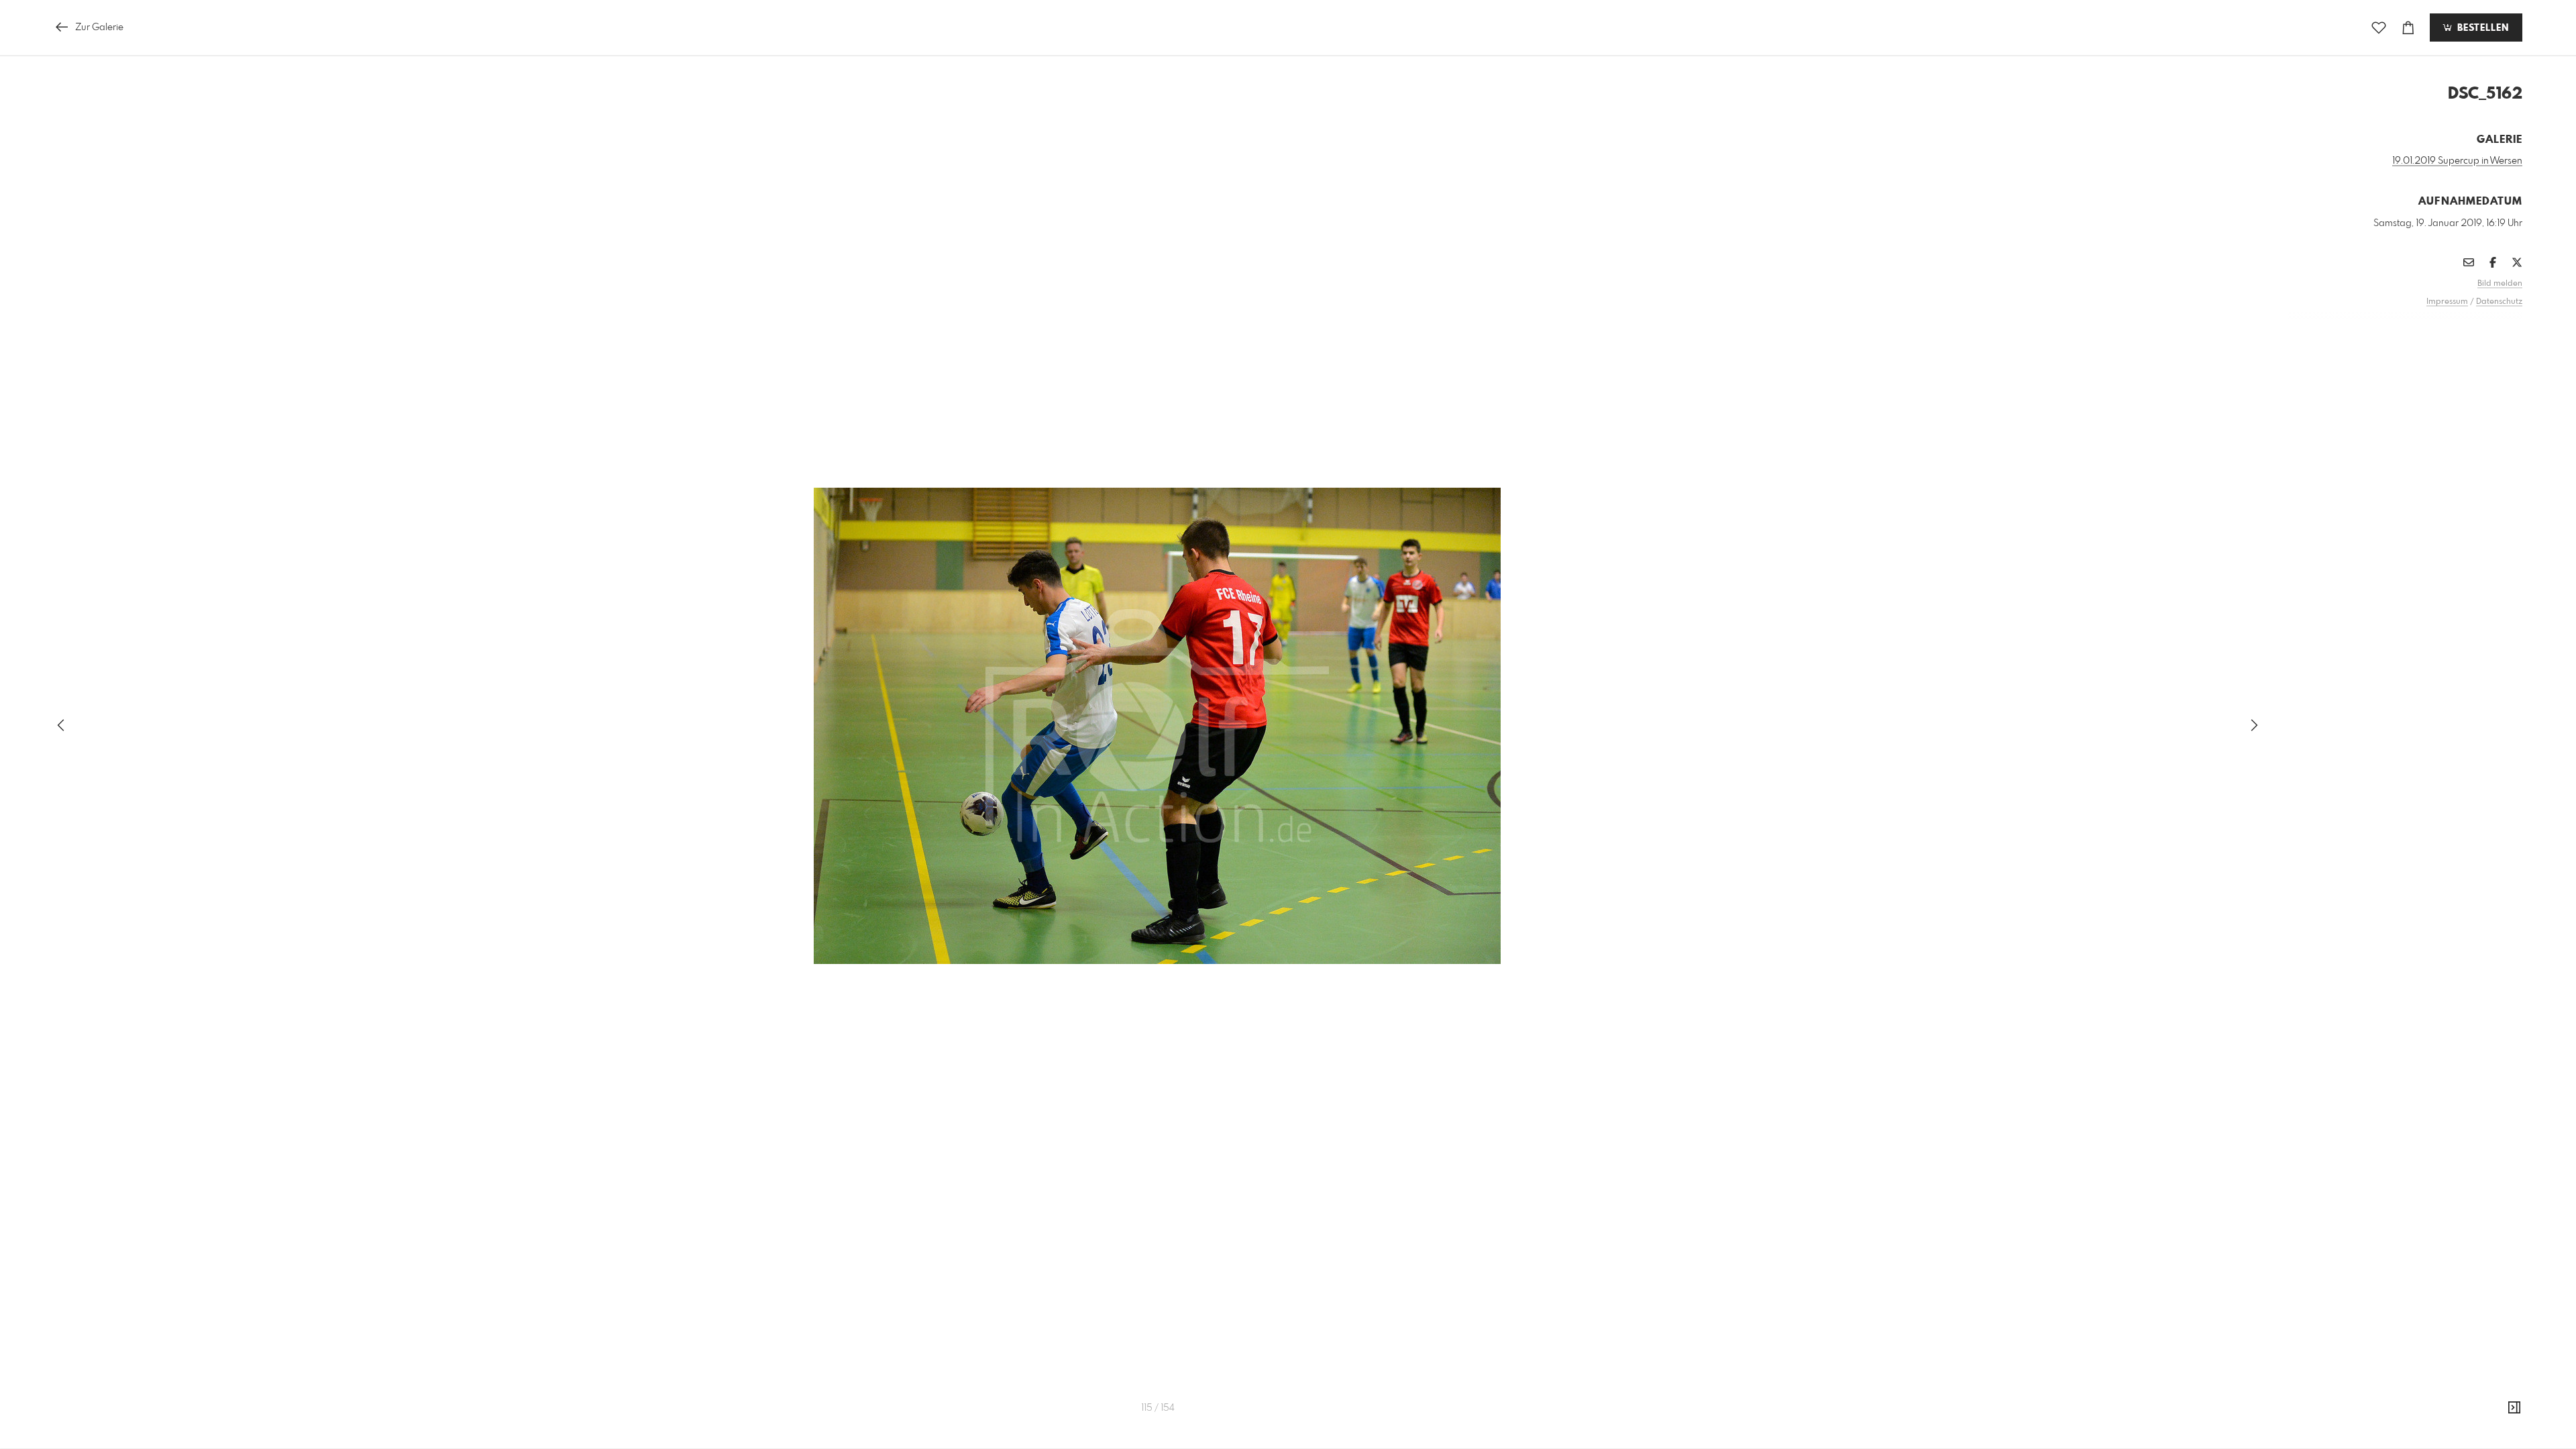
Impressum (2447, 302)
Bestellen (2481, 28)
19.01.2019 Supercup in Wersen (2457, 161)
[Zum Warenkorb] (2408, 28)
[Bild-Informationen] (2514, 1408)
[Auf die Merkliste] (2379, 28)
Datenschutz (2499, 302)
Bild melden (2500, 284)
